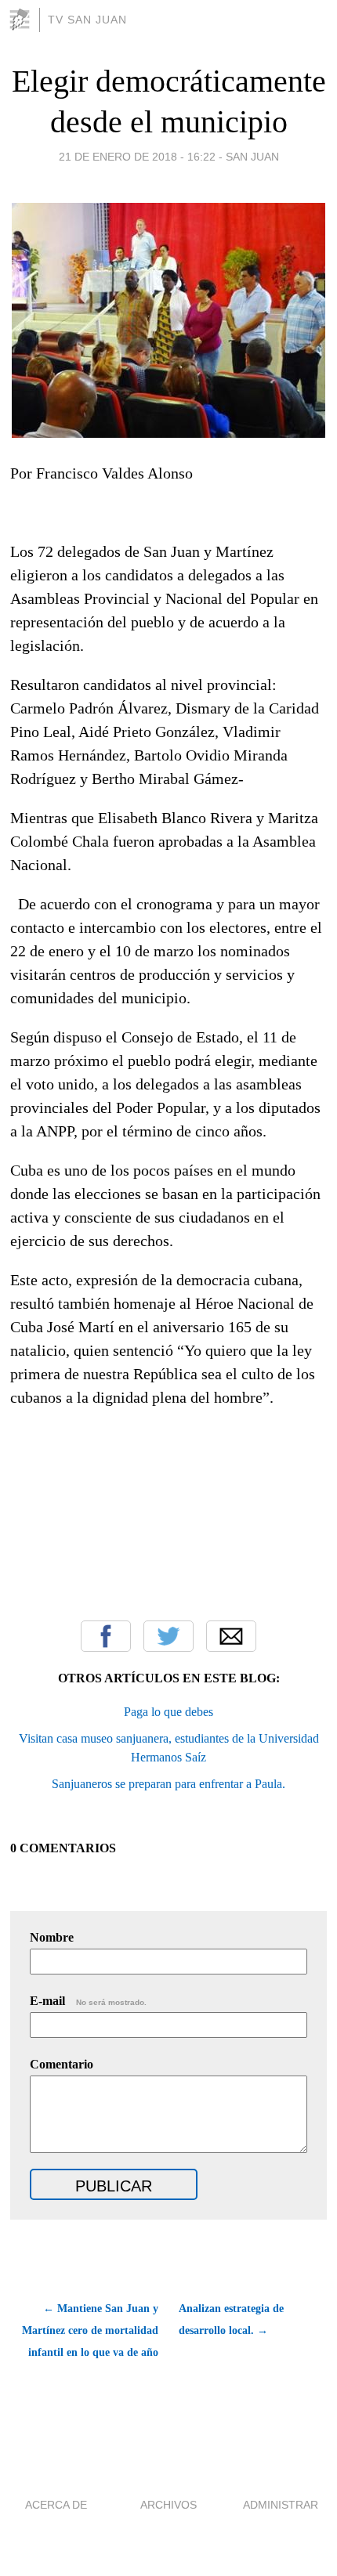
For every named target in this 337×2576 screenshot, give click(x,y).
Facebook (106, 1636)
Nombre (52, 1937)
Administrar (281, 2505)
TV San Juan (87, 20)
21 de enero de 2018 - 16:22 (137, 157)
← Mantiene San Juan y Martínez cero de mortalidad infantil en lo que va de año (90, 2330)
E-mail (88, 2001)
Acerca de (56, 2505)
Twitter (168, 1636)
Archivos (168, 2505)
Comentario (62, 2064)
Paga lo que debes (168, 1712)
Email (231, 1636)
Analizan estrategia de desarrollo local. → (231, 2319)
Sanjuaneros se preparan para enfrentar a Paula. (168, 1784)
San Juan (252, 157)
